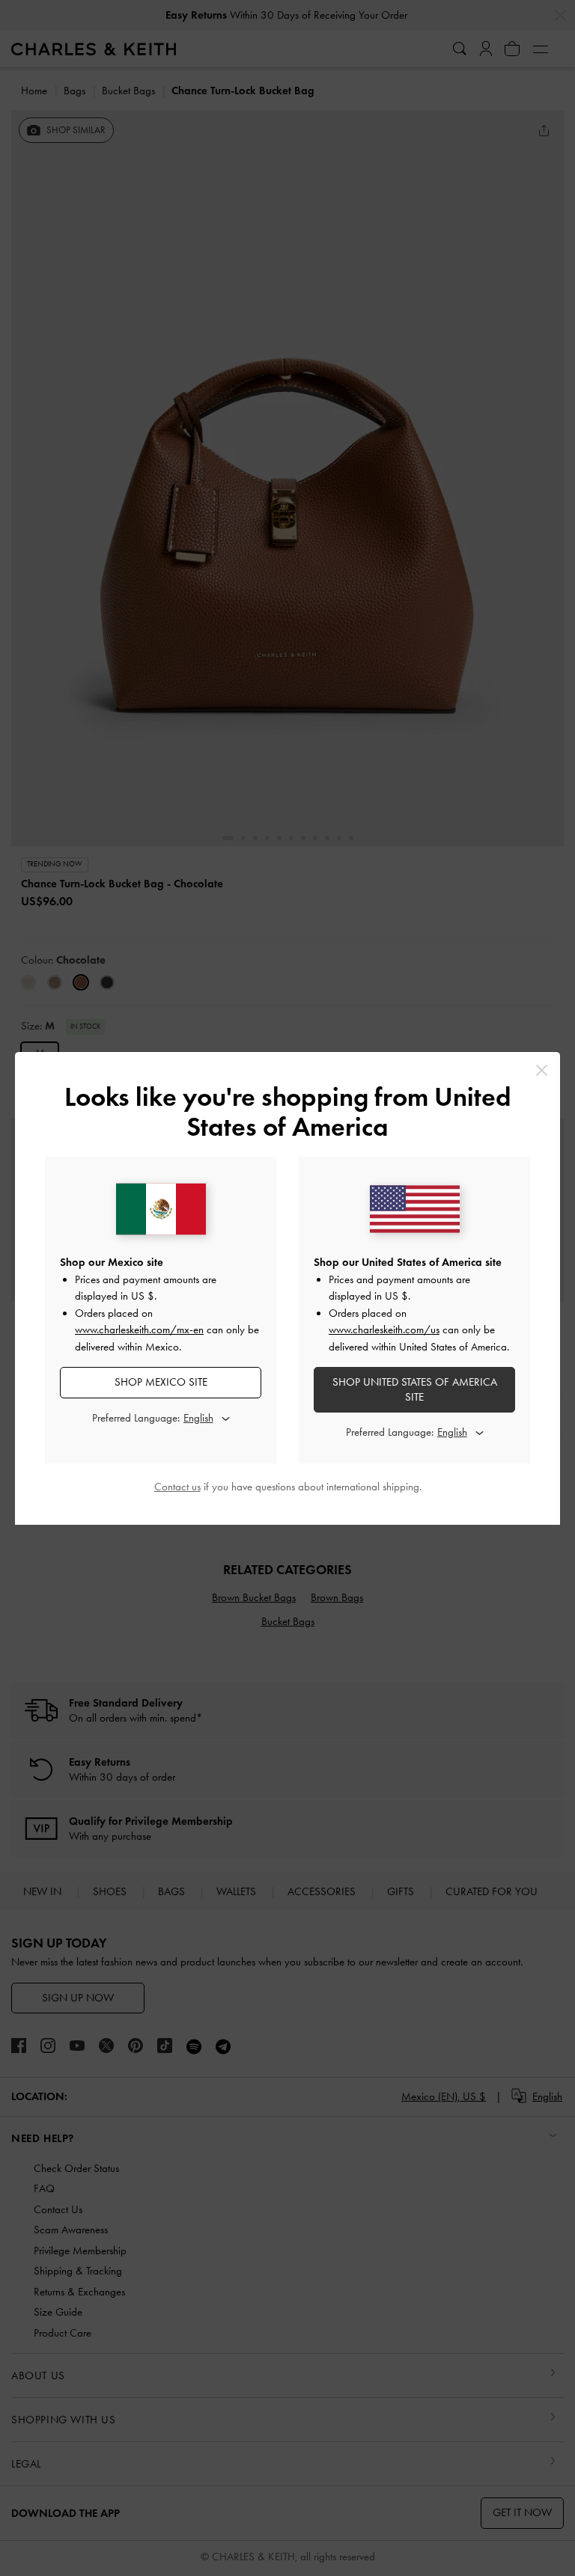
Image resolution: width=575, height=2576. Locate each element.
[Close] (542, 1070)
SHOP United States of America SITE (415, 1389)
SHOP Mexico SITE (161, 1382)
